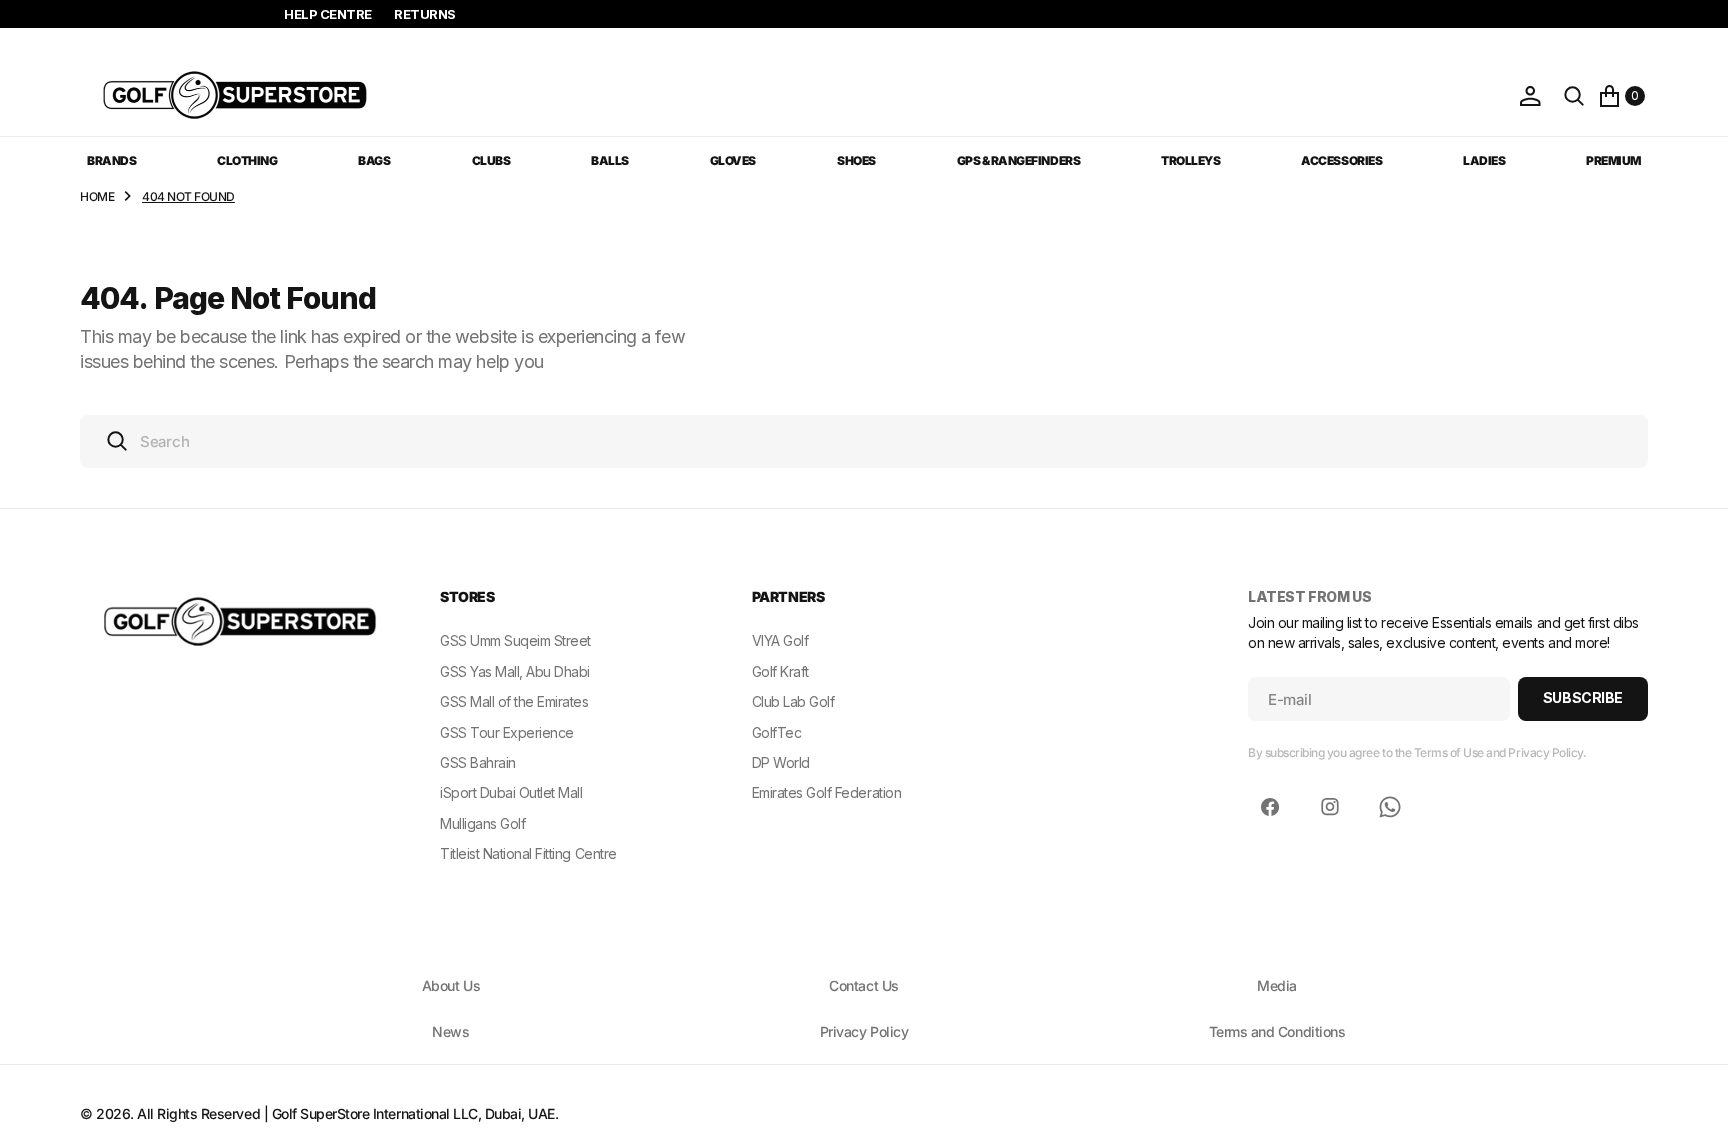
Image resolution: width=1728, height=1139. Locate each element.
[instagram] (1330, 807)
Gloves (733, 160)
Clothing (247, 160)
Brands (111, 160)
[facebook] (1270, 807)
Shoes (856, 160)
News (450, 1031)
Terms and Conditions (1277, 1031)
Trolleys (1190, 160)
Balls (610, 160)
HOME (97, 196)
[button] (1530, 96)
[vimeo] (1390, 807)
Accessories (1341, 160)
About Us (451, 985)
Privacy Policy (864, 1031)
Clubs (491, 160)
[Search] (1574, 96)
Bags (374, 160)
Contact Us (863, 985)
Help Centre (328, 14)
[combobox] (864, 441)
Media (1277, 985)
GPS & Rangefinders (1018, 160)
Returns (425, 14)
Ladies (1484, 160)
